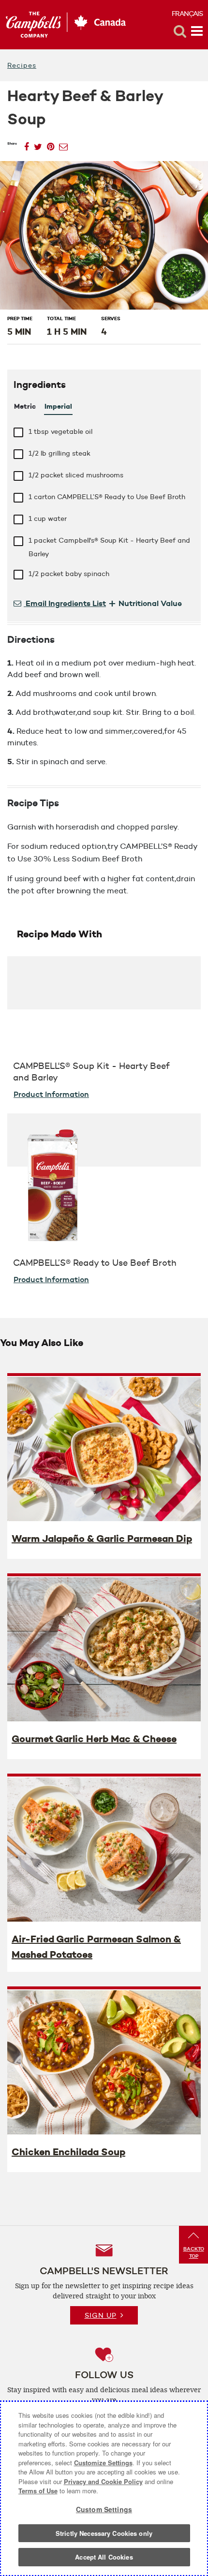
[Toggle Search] (180, 31)
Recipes (22, 65)
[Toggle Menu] (197, 31)
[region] (104, 2488)
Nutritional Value (145, 603)
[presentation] (104, 1449)
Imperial (58, 406)
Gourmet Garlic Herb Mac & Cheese (94, 1739)
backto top (194, 2252)
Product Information (51, 1094)
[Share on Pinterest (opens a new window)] (51, 144)
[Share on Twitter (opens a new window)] (38, 144)
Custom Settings (104, 2509)
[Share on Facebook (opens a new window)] (27, 144)
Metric (25, 406)
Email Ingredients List (65, 603)
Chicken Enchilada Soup (68, 2152)
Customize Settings (103, 2463)
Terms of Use (38, 2491)
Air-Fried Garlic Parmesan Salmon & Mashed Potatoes (96, 1947)
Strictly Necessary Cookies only (104, 2533)
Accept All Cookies (104, 2557)
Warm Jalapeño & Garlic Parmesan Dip (102, 1539)
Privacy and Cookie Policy (103, 2481)
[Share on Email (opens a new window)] (63, 144)
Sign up (101, 2315)
